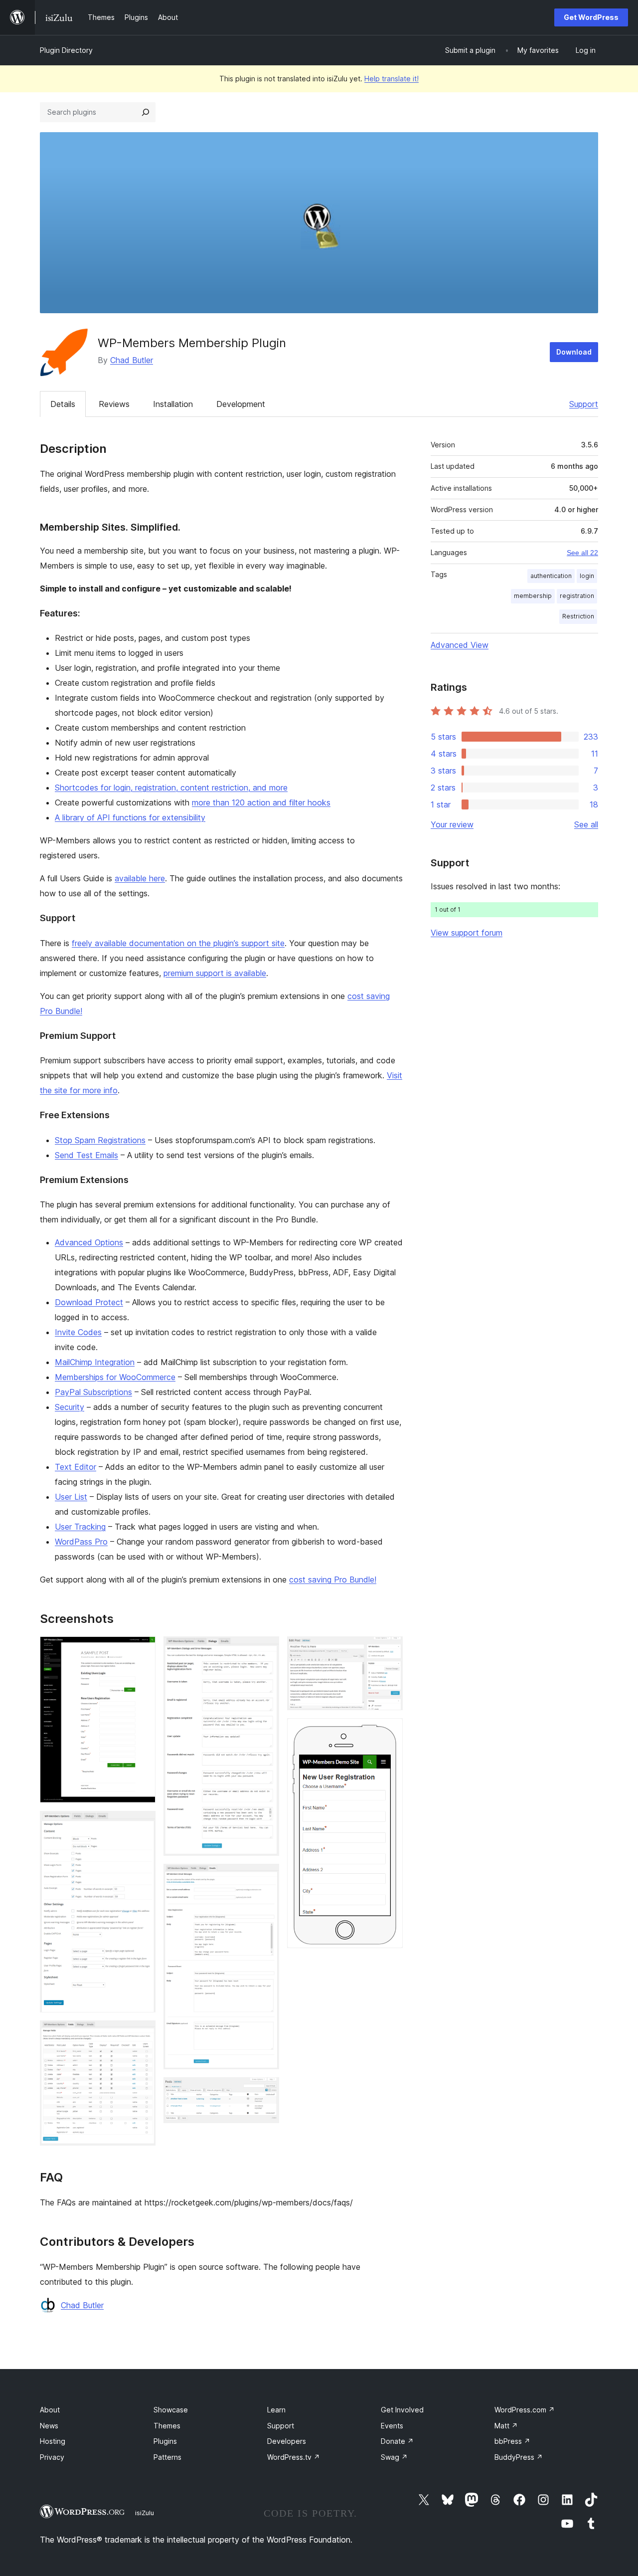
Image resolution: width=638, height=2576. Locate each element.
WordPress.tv (294, 2457)
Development (241, 404)
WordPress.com (525, 2410)
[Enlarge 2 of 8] (142, 1824)
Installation (173, 404)
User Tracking (80, 1527)
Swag (394, 2457)
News (49, 2426)
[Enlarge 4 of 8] (266, 1650)
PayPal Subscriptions (93, 1392)
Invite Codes (78, 1332)
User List (71, 1497)
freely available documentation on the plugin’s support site (178, 943)
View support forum (467, 933)
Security (70, 1407)
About (50, 2410)
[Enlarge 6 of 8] (266, 2091)
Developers (287, 2441)
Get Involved (402, 2410)
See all (586, 824)
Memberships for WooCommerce (115, 1377)
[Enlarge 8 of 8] (389, 1732)
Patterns (167, 2457)
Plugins (165, 2441)
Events (392, 2426)
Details (63, 404)
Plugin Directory (66, 50)
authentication (551, 576)
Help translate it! (392, 79)
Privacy (52, 2457)
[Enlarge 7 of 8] (389, 1650)
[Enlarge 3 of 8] (142, 2034)
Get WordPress (591, 17)
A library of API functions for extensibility (130, 817)
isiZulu (145, 2513)
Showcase (171, 2410)
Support (584, 404)
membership (533, 596)
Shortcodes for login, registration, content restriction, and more (171, 788)
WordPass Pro (81, 1542)
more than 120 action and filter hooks (261, 802)
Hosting (53, 2441)
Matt (506, 2426)
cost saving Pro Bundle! (333, 1580)
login (587, 576)
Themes (167, 2426)
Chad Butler (132, 360)
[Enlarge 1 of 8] (142, 1650)
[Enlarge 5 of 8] (266, 1877)
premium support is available (215, 973)
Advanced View (460, 645)
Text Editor (76, 1467)
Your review (452, 824)
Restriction (578, 616)
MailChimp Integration (95, 1362)
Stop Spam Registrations (100, 1140)
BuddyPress (519, 2457)
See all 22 (582, 553)
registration (577, 596)
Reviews (114, 404)
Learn (276, 2410)
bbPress (512, 2441)
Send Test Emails (86, 1155)
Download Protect (89, 1302)
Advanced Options (89, 1242)
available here (140, 878)
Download (574, 352)
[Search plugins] (146, 112)
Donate (397, 2441)
